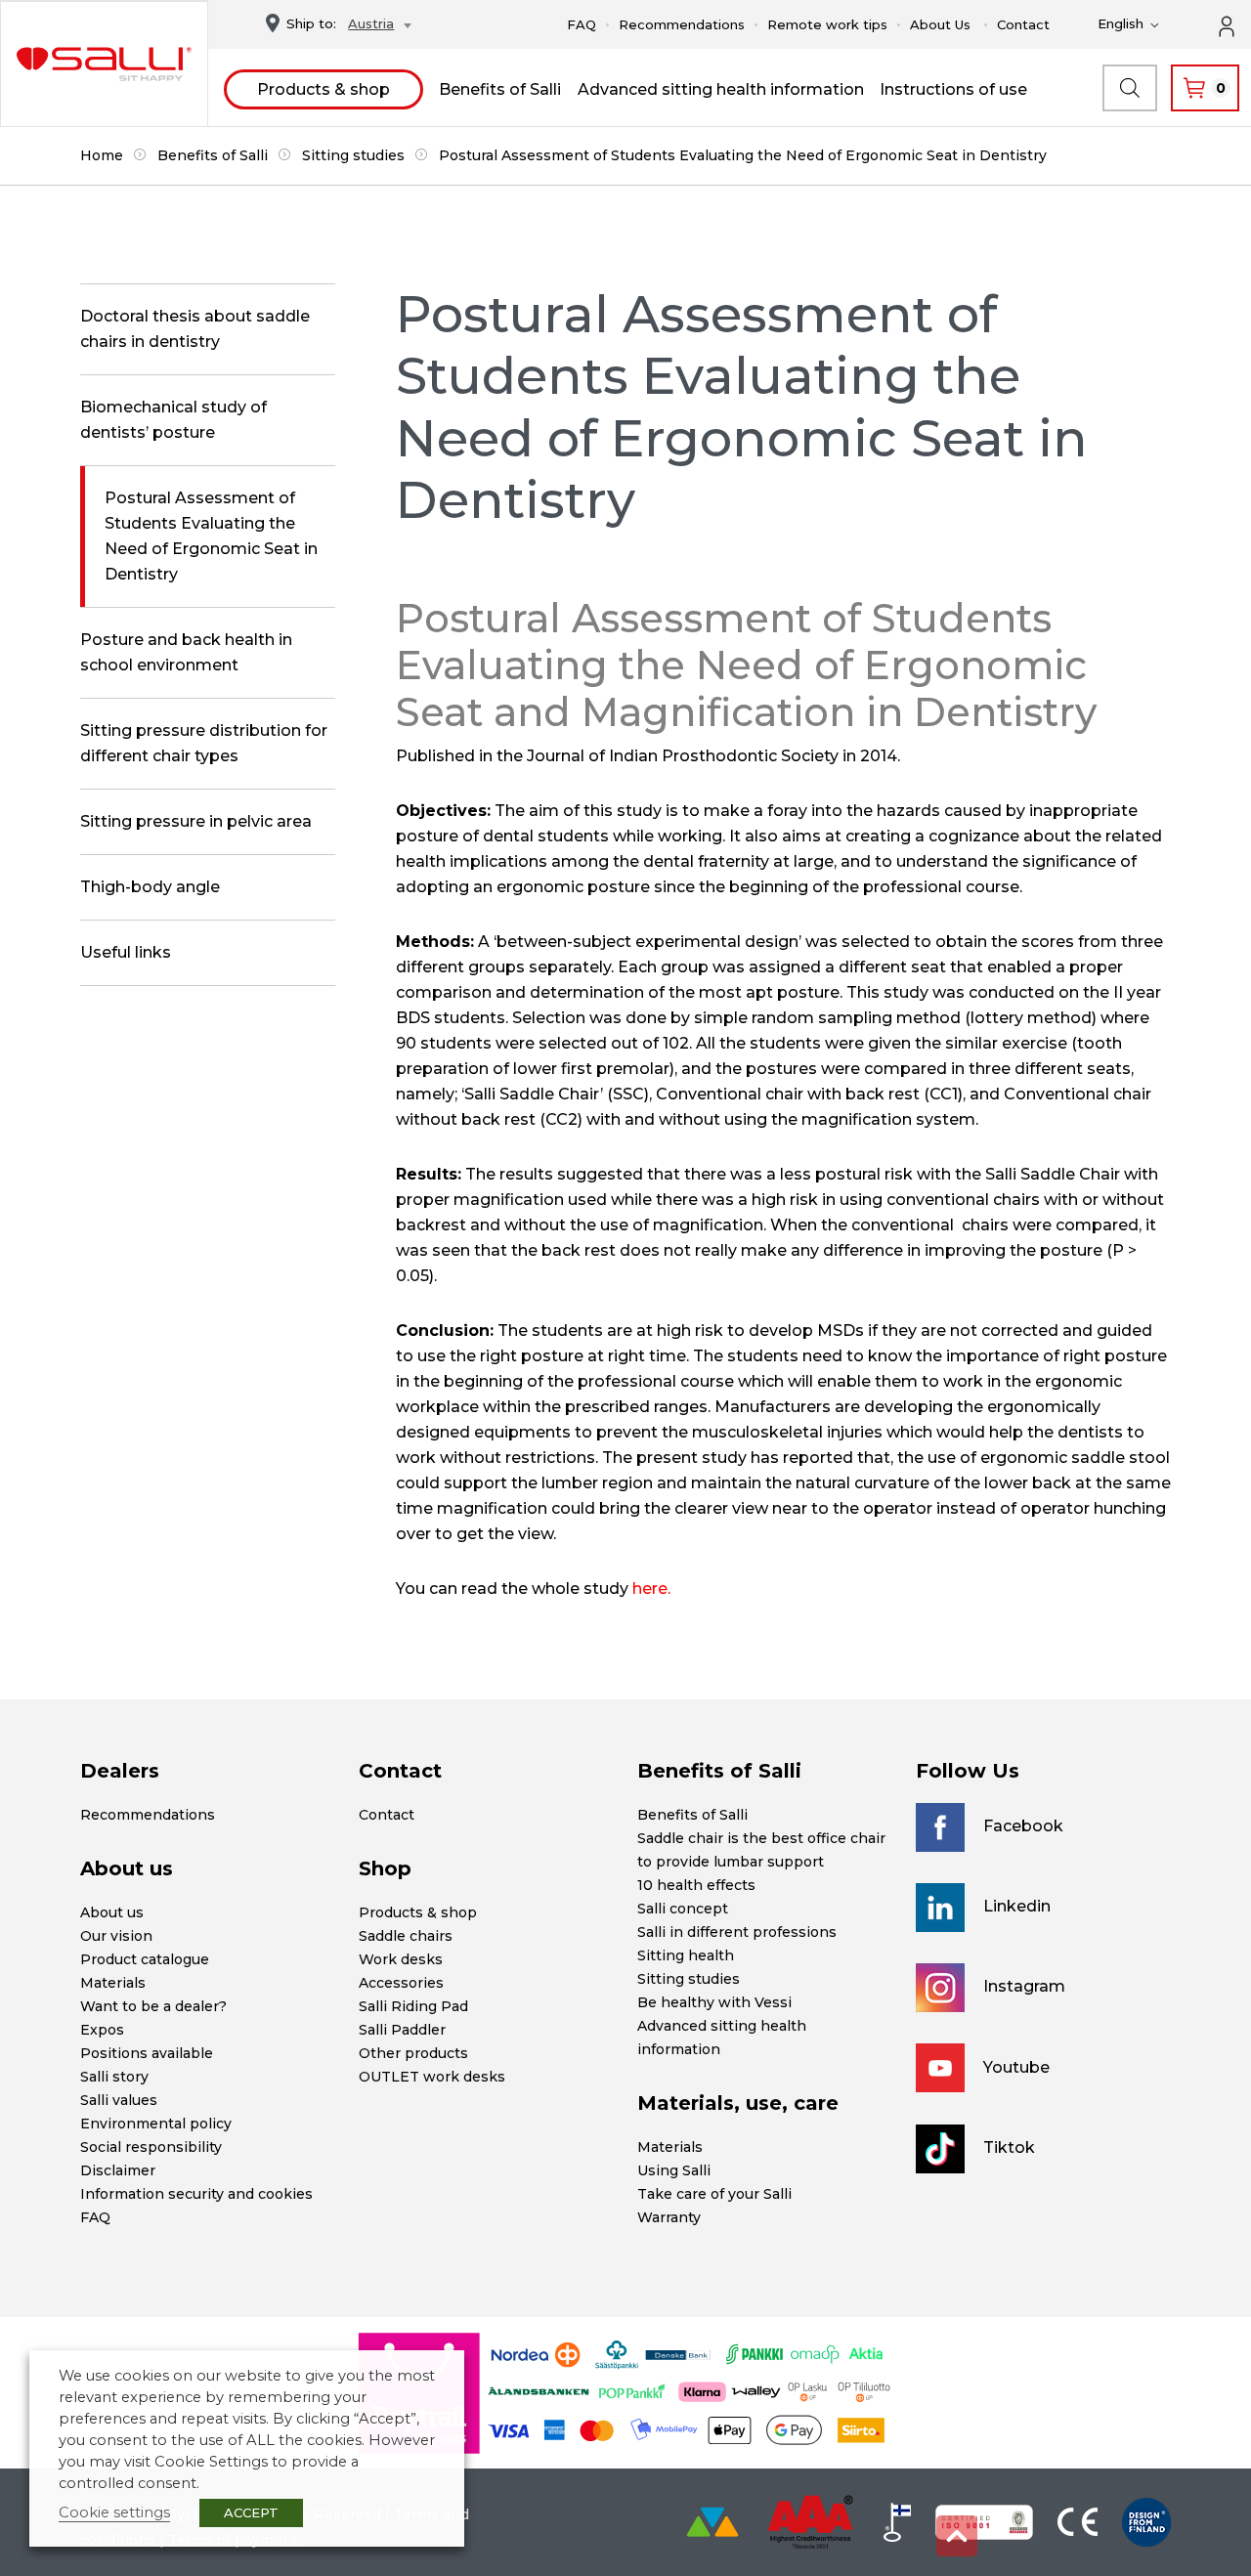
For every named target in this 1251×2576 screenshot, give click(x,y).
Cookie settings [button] (114, 2512)
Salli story (114, 2077)
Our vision (116, 1936)
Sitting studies (353, 155)
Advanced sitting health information (721, 89)
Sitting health (686, 1955)
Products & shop (324, 89)
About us (112, 1912)
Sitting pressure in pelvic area (196, 821)
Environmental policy (156, 2124)
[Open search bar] (1130, 88)
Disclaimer (118, 2170)
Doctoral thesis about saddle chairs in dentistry (195, 329)
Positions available (147, 2053)
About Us (940, 24)
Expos (102, 2030)
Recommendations (682, 24)
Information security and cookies (196, 2194)
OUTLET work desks (432, 2077)
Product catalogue (145, 1959)
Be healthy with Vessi (714, 2002)
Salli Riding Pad (413, 2006)
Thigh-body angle (150, 887)
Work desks (401, 1959)
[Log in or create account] (1237, 24)
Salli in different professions (737, 1932)
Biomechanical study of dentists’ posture (173, 420)
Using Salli (674, 2170)
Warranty (669, 2217)
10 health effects (696, 1885)
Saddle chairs (406, 1936)
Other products (413, 2053)
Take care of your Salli (714, 2194)
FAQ (582, 24)
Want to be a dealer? (153, 2006)
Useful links (126, 952)
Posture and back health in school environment (186, 652)
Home (102, 155)
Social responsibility (151, 2147)
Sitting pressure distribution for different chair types (204, 743)
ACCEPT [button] (251, 2512)
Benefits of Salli (500, 89)
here (650, 1589)
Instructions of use (953, 89)
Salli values (119, 2100)
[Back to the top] (957, 2536)
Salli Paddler (402, 2030)
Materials (113, 1983)
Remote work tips (827, 24)
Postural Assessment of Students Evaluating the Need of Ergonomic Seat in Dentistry (211, 536)
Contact (1023, 24)
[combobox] (374, 26)
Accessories (401, 1983)
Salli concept (683, 1909)
